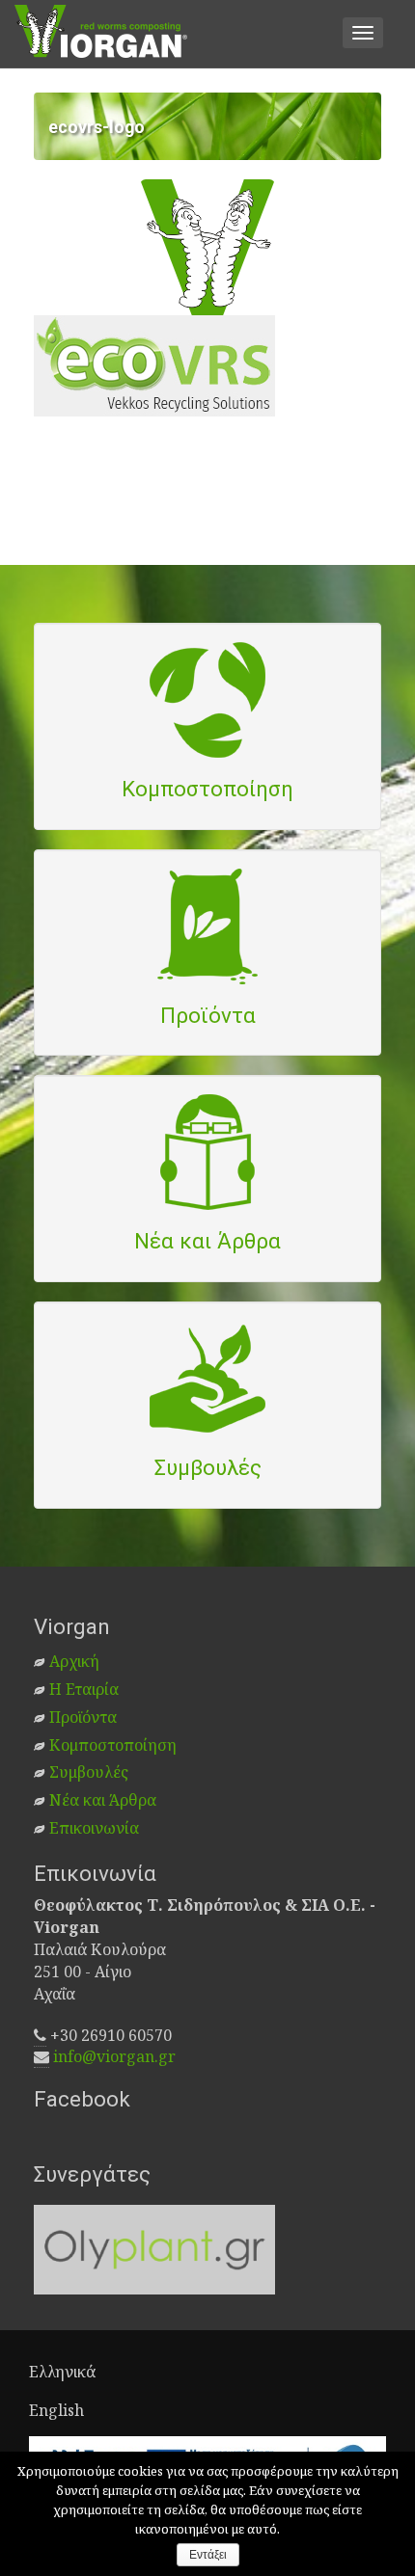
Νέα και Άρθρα (103, 1800)
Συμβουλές (89, 1772)
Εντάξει (208, 2555)
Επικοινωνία (94, 1828)
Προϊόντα (83, 1717)
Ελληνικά (62, 2372)
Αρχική (74, 1661)
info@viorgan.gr (114, 2056)
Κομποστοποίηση (113, 1745)
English (56, 2410)
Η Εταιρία (84, 1689)
